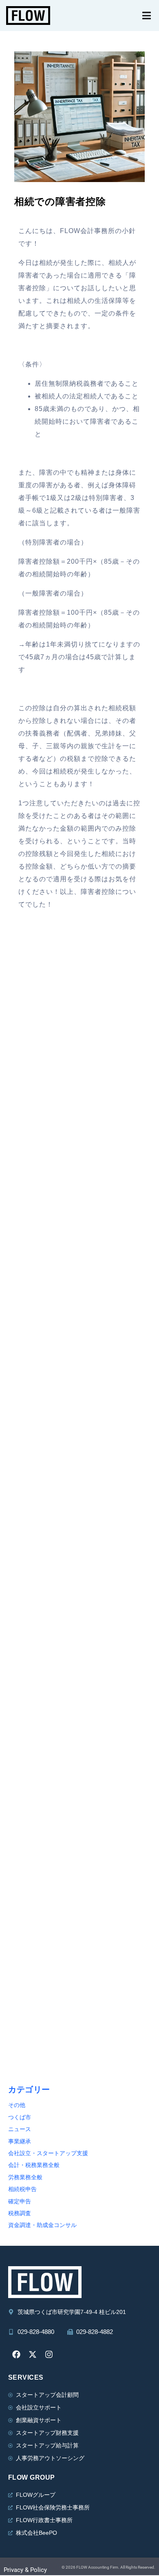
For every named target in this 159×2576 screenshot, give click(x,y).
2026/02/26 (26, 1335)
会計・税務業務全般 (34, 2165)
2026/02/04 (26, 1753)
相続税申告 (22, 2189)
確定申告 (20, 2201)
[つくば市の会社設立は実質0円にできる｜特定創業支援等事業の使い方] (79, 1005)
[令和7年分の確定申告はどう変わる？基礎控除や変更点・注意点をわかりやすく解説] (79, 1423)
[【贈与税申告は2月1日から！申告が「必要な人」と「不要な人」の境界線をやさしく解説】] (79, 1562)
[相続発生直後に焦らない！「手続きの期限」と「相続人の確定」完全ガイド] (79, 1284)
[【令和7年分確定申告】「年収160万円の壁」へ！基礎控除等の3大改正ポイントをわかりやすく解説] (79, 1981)
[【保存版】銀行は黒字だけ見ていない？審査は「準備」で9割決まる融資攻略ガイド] (79, 1702)
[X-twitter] (33, 2354)
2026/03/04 (26, 1196)
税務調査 (20, 2213)
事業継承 (20, 2141)
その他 (17, 2105)
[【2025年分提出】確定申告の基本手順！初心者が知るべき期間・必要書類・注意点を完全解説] (79, 1841)
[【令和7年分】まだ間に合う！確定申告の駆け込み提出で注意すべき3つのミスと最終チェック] (79, 1144)
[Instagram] (49, 2354)
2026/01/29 (26, 1893)
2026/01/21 (26, 2032)
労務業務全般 (25, 2177)
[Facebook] (16, 2354)
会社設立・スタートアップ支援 (48, 2153)
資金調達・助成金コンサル (42, 2225)
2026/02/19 (26, 1474)
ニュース (20, 2129)
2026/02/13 (26, 1614)
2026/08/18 (26, 1056)
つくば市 (20, 2117)
